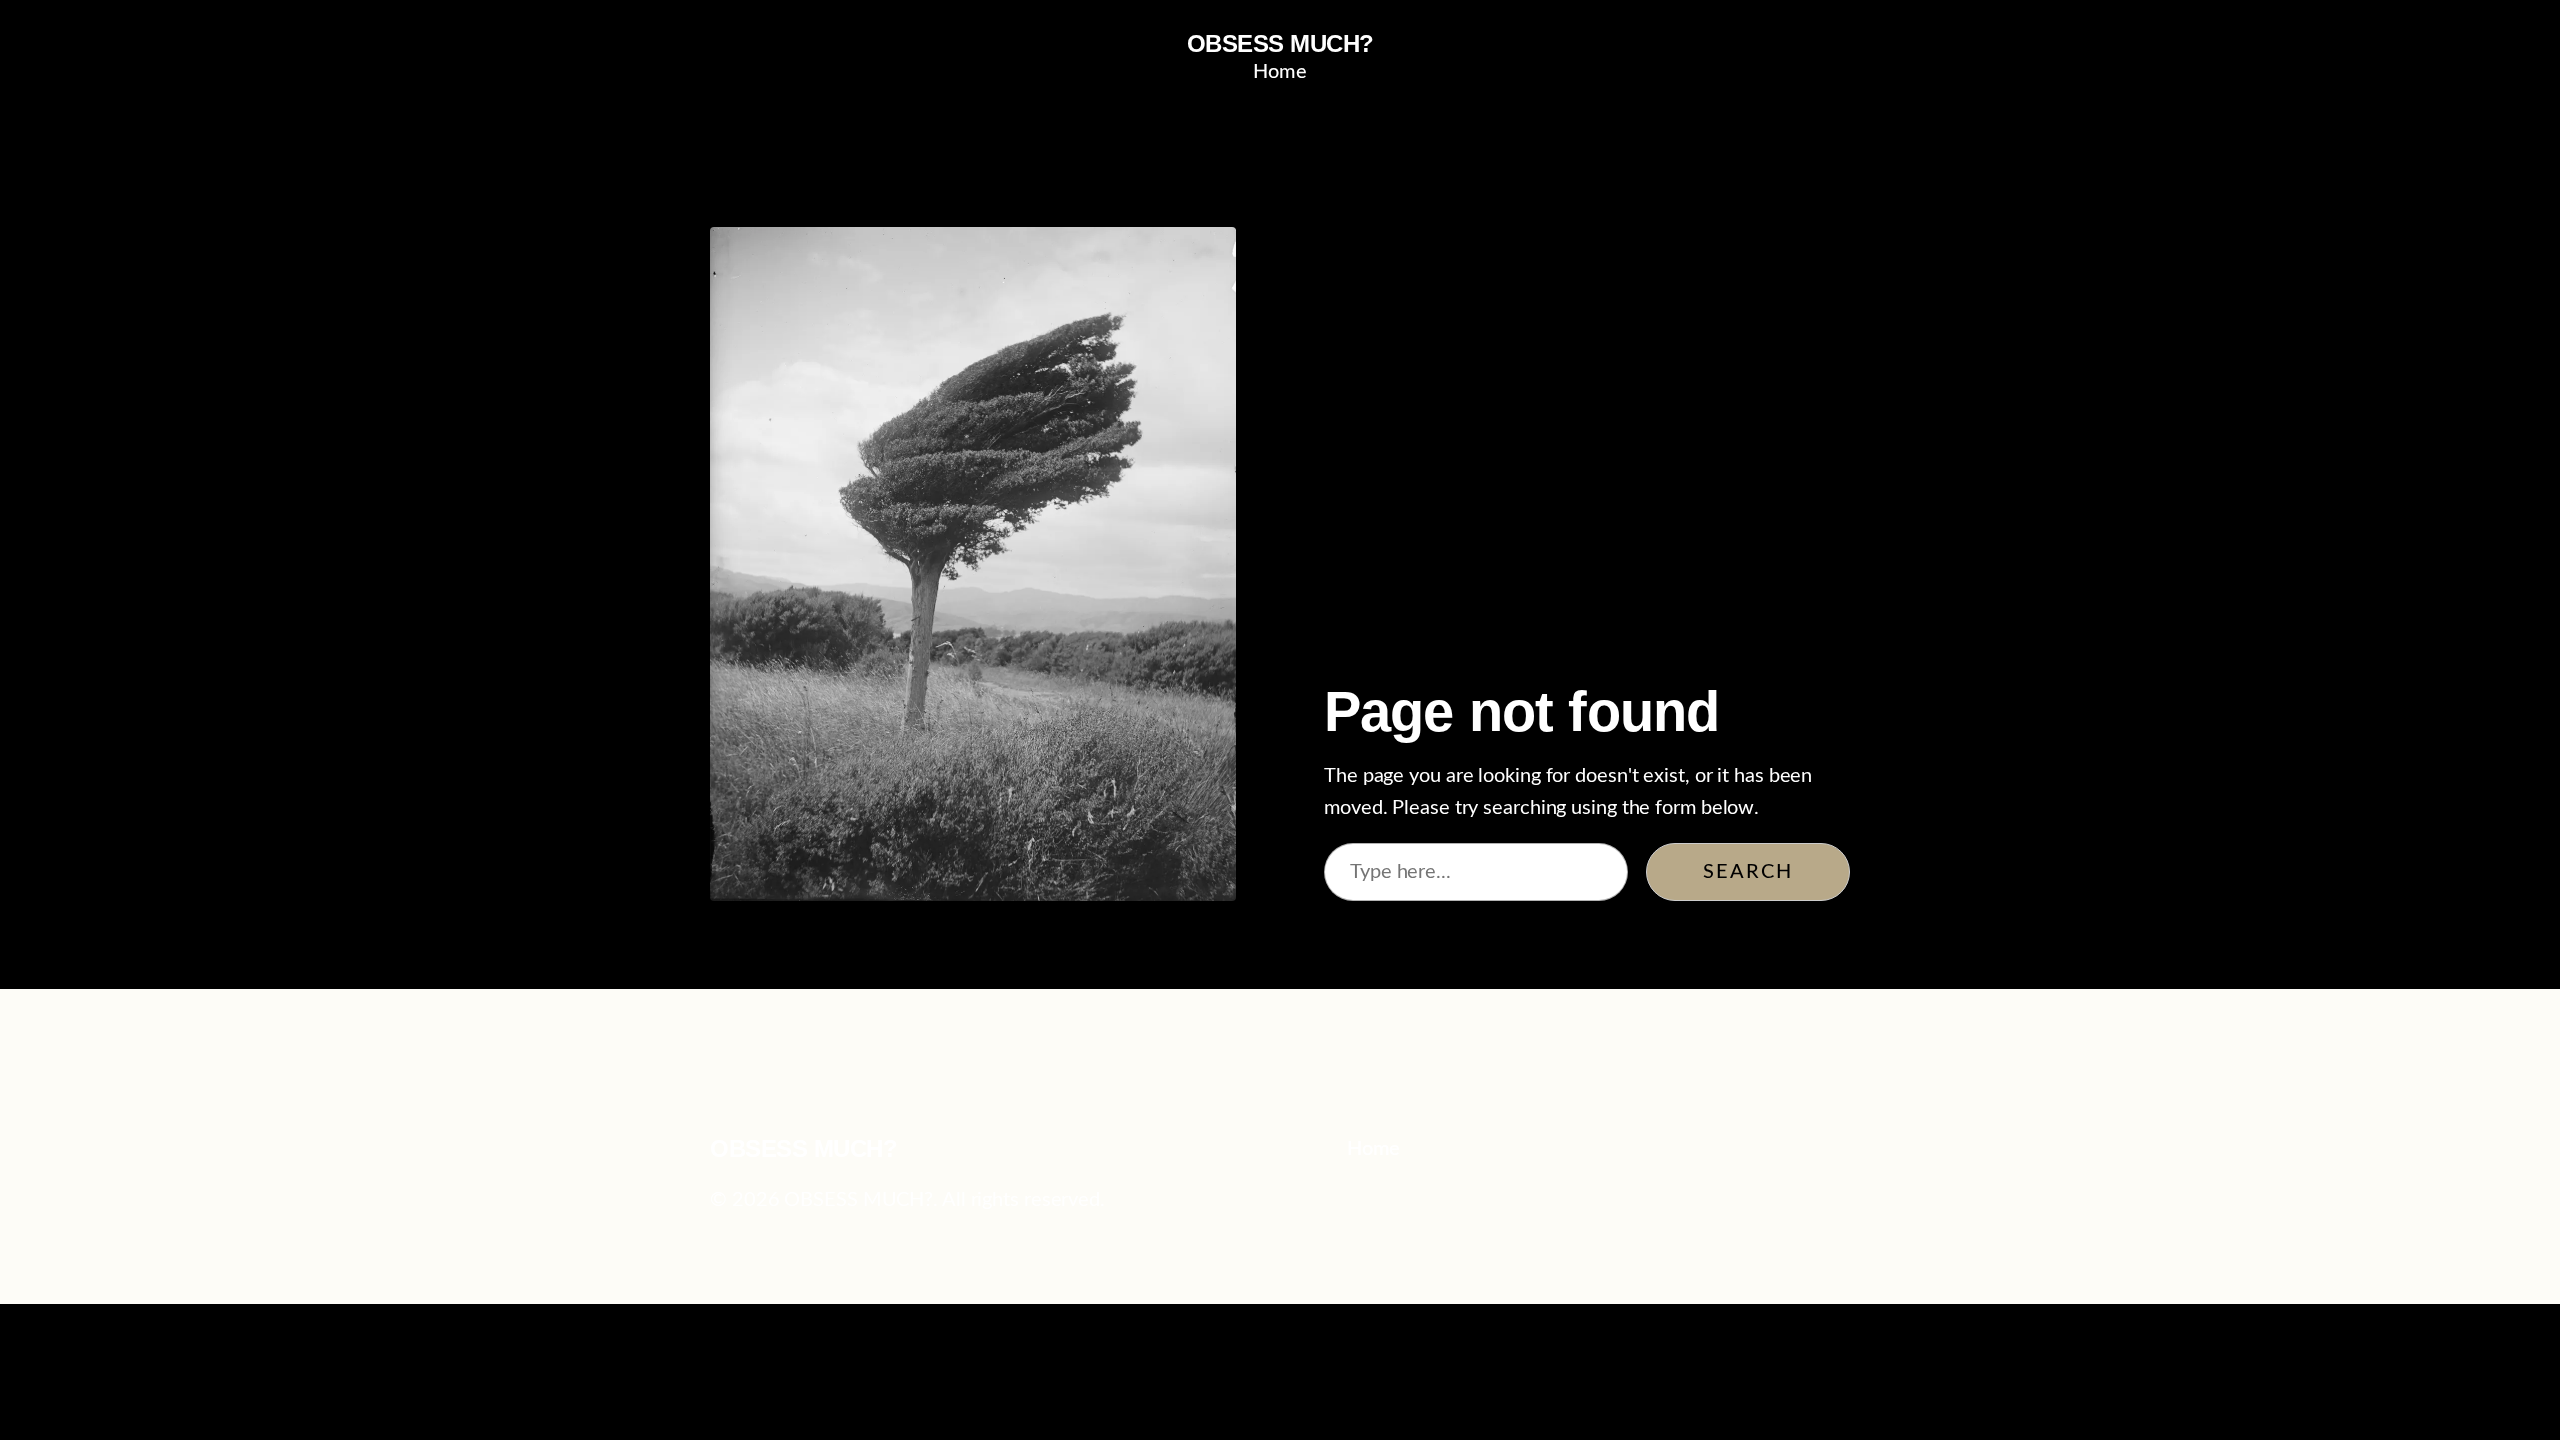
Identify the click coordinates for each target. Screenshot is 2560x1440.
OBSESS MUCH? (1280, 43)
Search (1748, 872)
